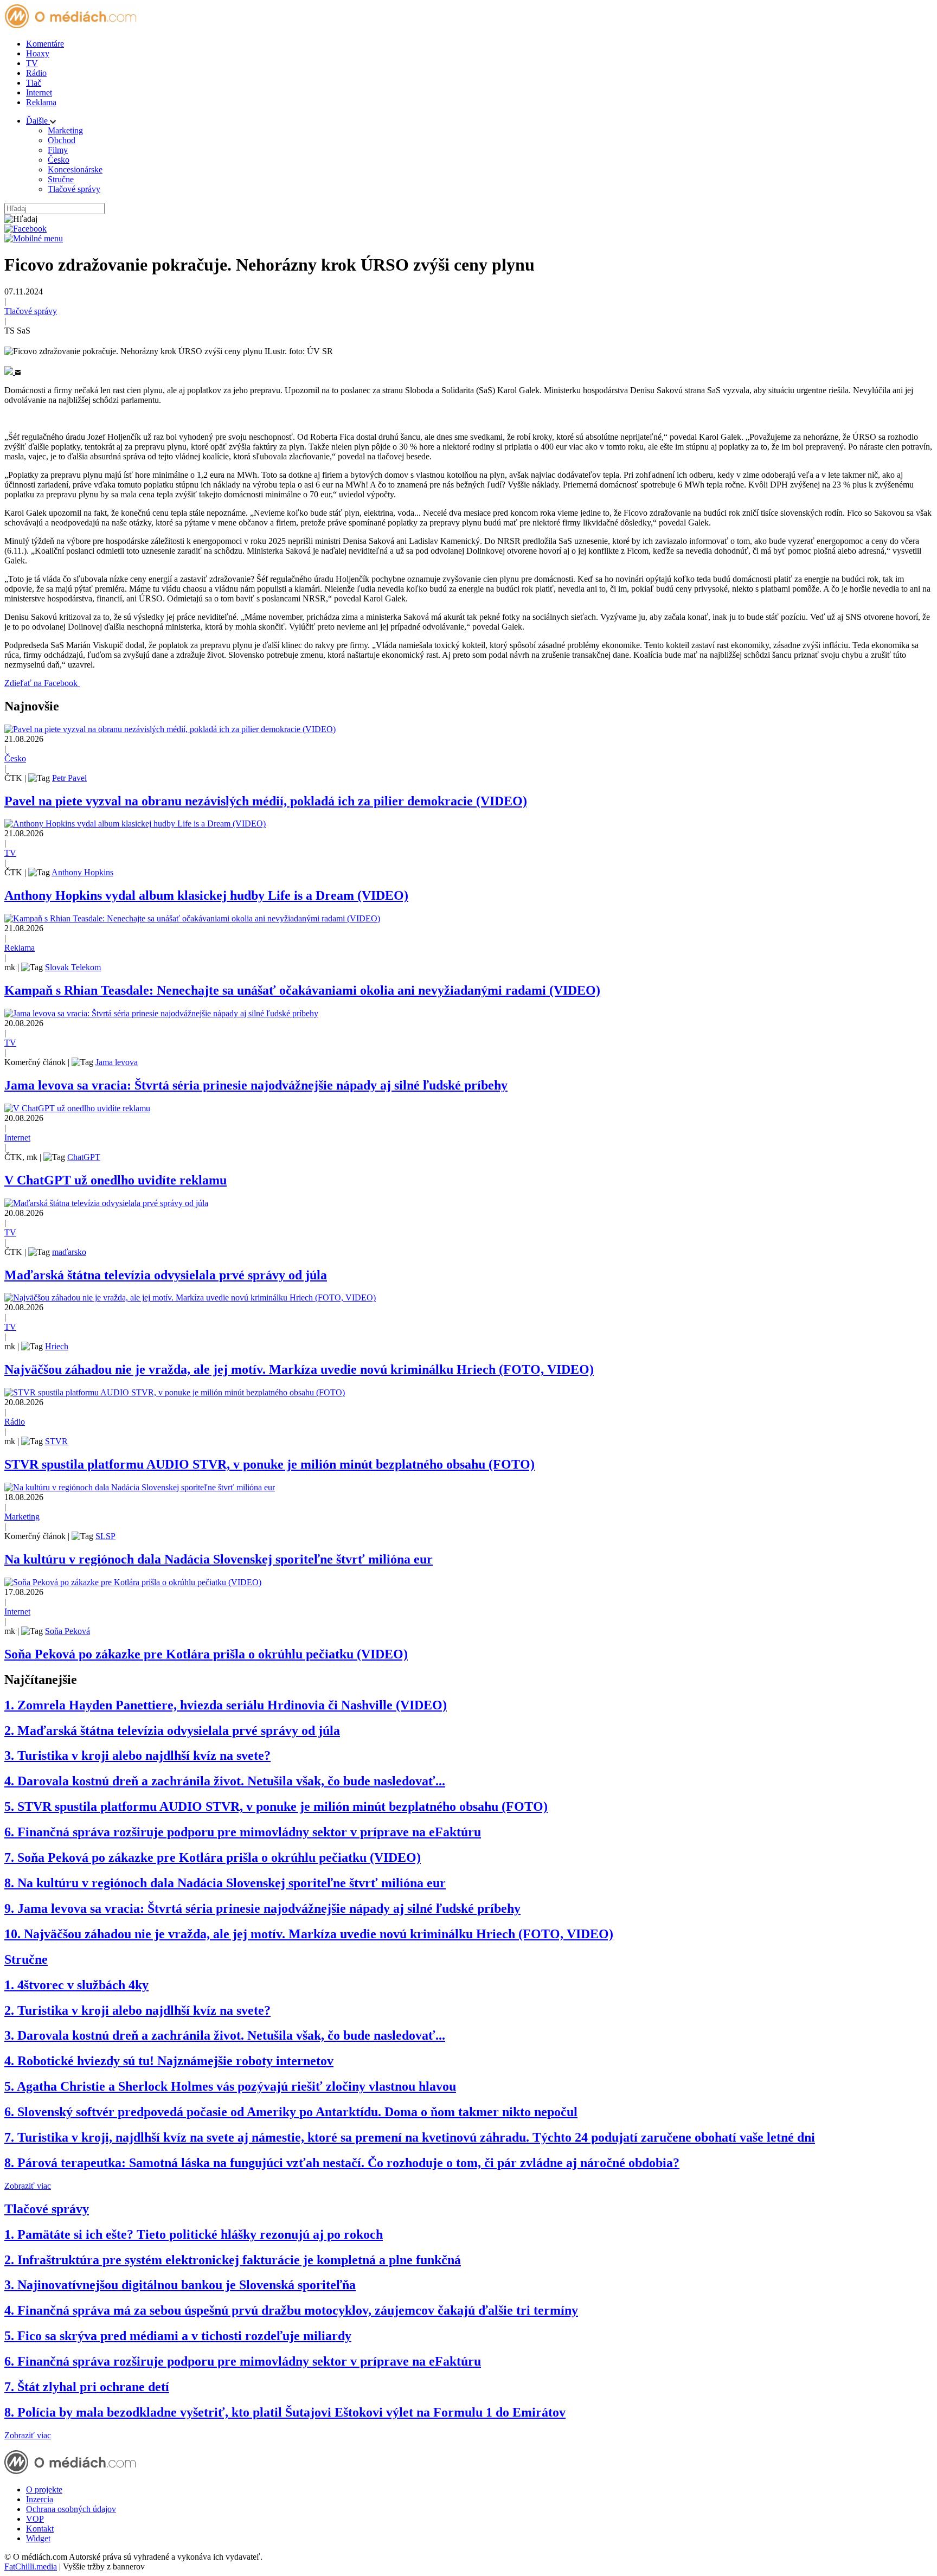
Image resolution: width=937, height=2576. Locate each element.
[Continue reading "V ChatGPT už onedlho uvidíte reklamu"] (77, 1108)
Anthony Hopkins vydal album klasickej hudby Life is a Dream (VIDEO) (206, 895)
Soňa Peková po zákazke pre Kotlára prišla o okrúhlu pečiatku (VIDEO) (206, 1654)
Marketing (65, 130)
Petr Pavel (69, 778)
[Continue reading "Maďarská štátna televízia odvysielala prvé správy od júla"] (106, 1203)
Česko (59, 160)
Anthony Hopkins (82, 872)
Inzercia (40, 2499)
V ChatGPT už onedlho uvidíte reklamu (115, 1180)
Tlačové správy (74, 189)
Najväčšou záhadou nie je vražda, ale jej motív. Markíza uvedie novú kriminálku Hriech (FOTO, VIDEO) (299, 1369)
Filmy (58, 150)
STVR (56, 1441)
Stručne (61, 179)
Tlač (34, 83)
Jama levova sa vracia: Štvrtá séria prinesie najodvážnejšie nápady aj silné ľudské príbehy (256, 1085)
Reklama (41, 102)
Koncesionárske (75, 169)
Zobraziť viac (28, 2186)
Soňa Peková (68, 1631)
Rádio (36, 73)
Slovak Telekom (73, 967)
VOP (35, 2519)
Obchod (62, 140)
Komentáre (45, 44)
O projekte (44, 2490)
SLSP (105, 1536)
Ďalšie (38, 121)
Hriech (57, 1346)
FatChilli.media (31, 2567)
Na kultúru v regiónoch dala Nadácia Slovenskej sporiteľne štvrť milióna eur (219, 1559)
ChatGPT (84, 1157)
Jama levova (117, 1062)
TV (32, 63)
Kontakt (40, 2529)
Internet (39, 92)
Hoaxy (38, 53)
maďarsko (69, 1252)
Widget (38, 2538)
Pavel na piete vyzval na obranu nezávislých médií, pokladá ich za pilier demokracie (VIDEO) (266, 801)
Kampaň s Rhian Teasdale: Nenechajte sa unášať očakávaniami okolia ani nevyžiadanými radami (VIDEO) (302, 990)
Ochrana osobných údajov (71, 2509)
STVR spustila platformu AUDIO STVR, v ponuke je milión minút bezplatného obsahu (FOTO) (269, 1464)
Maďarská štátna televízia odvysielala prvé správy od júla (166, 1275)
